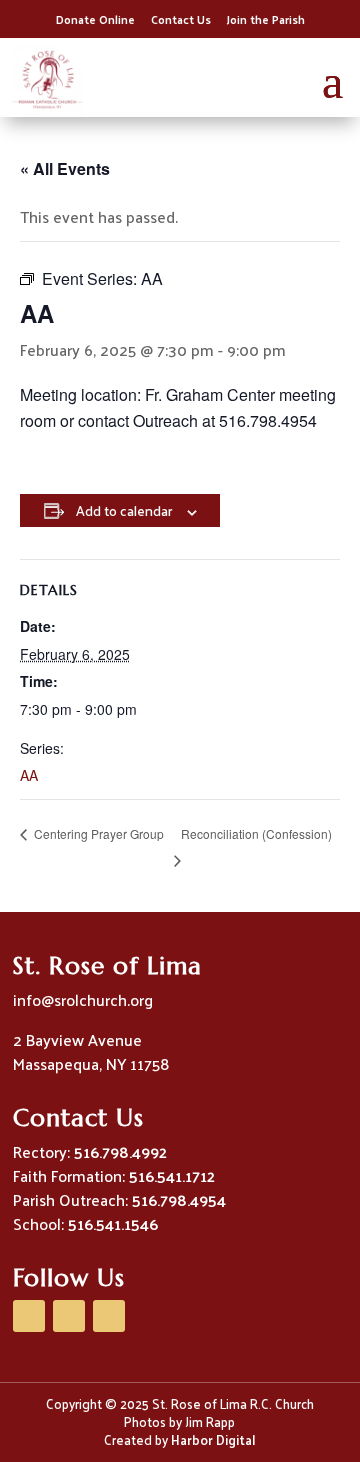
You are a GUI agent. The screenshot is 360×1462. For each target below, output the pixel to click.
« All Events (65, 168)
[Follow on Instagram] (109, 1316)
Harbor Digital (213, 1439)
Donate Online (95, 19)
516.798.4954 (179, 1199)
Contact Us (181, 19)
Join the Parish (266, 19)
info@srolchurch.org (83, 999)
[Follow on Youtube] (69, 1316)
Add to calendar (124, 510)
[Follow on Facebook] (29, 1316)
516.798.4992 (120, 1151)
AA (29, 775)
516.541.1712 (172, 1175)
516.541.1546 (113, 1223)
